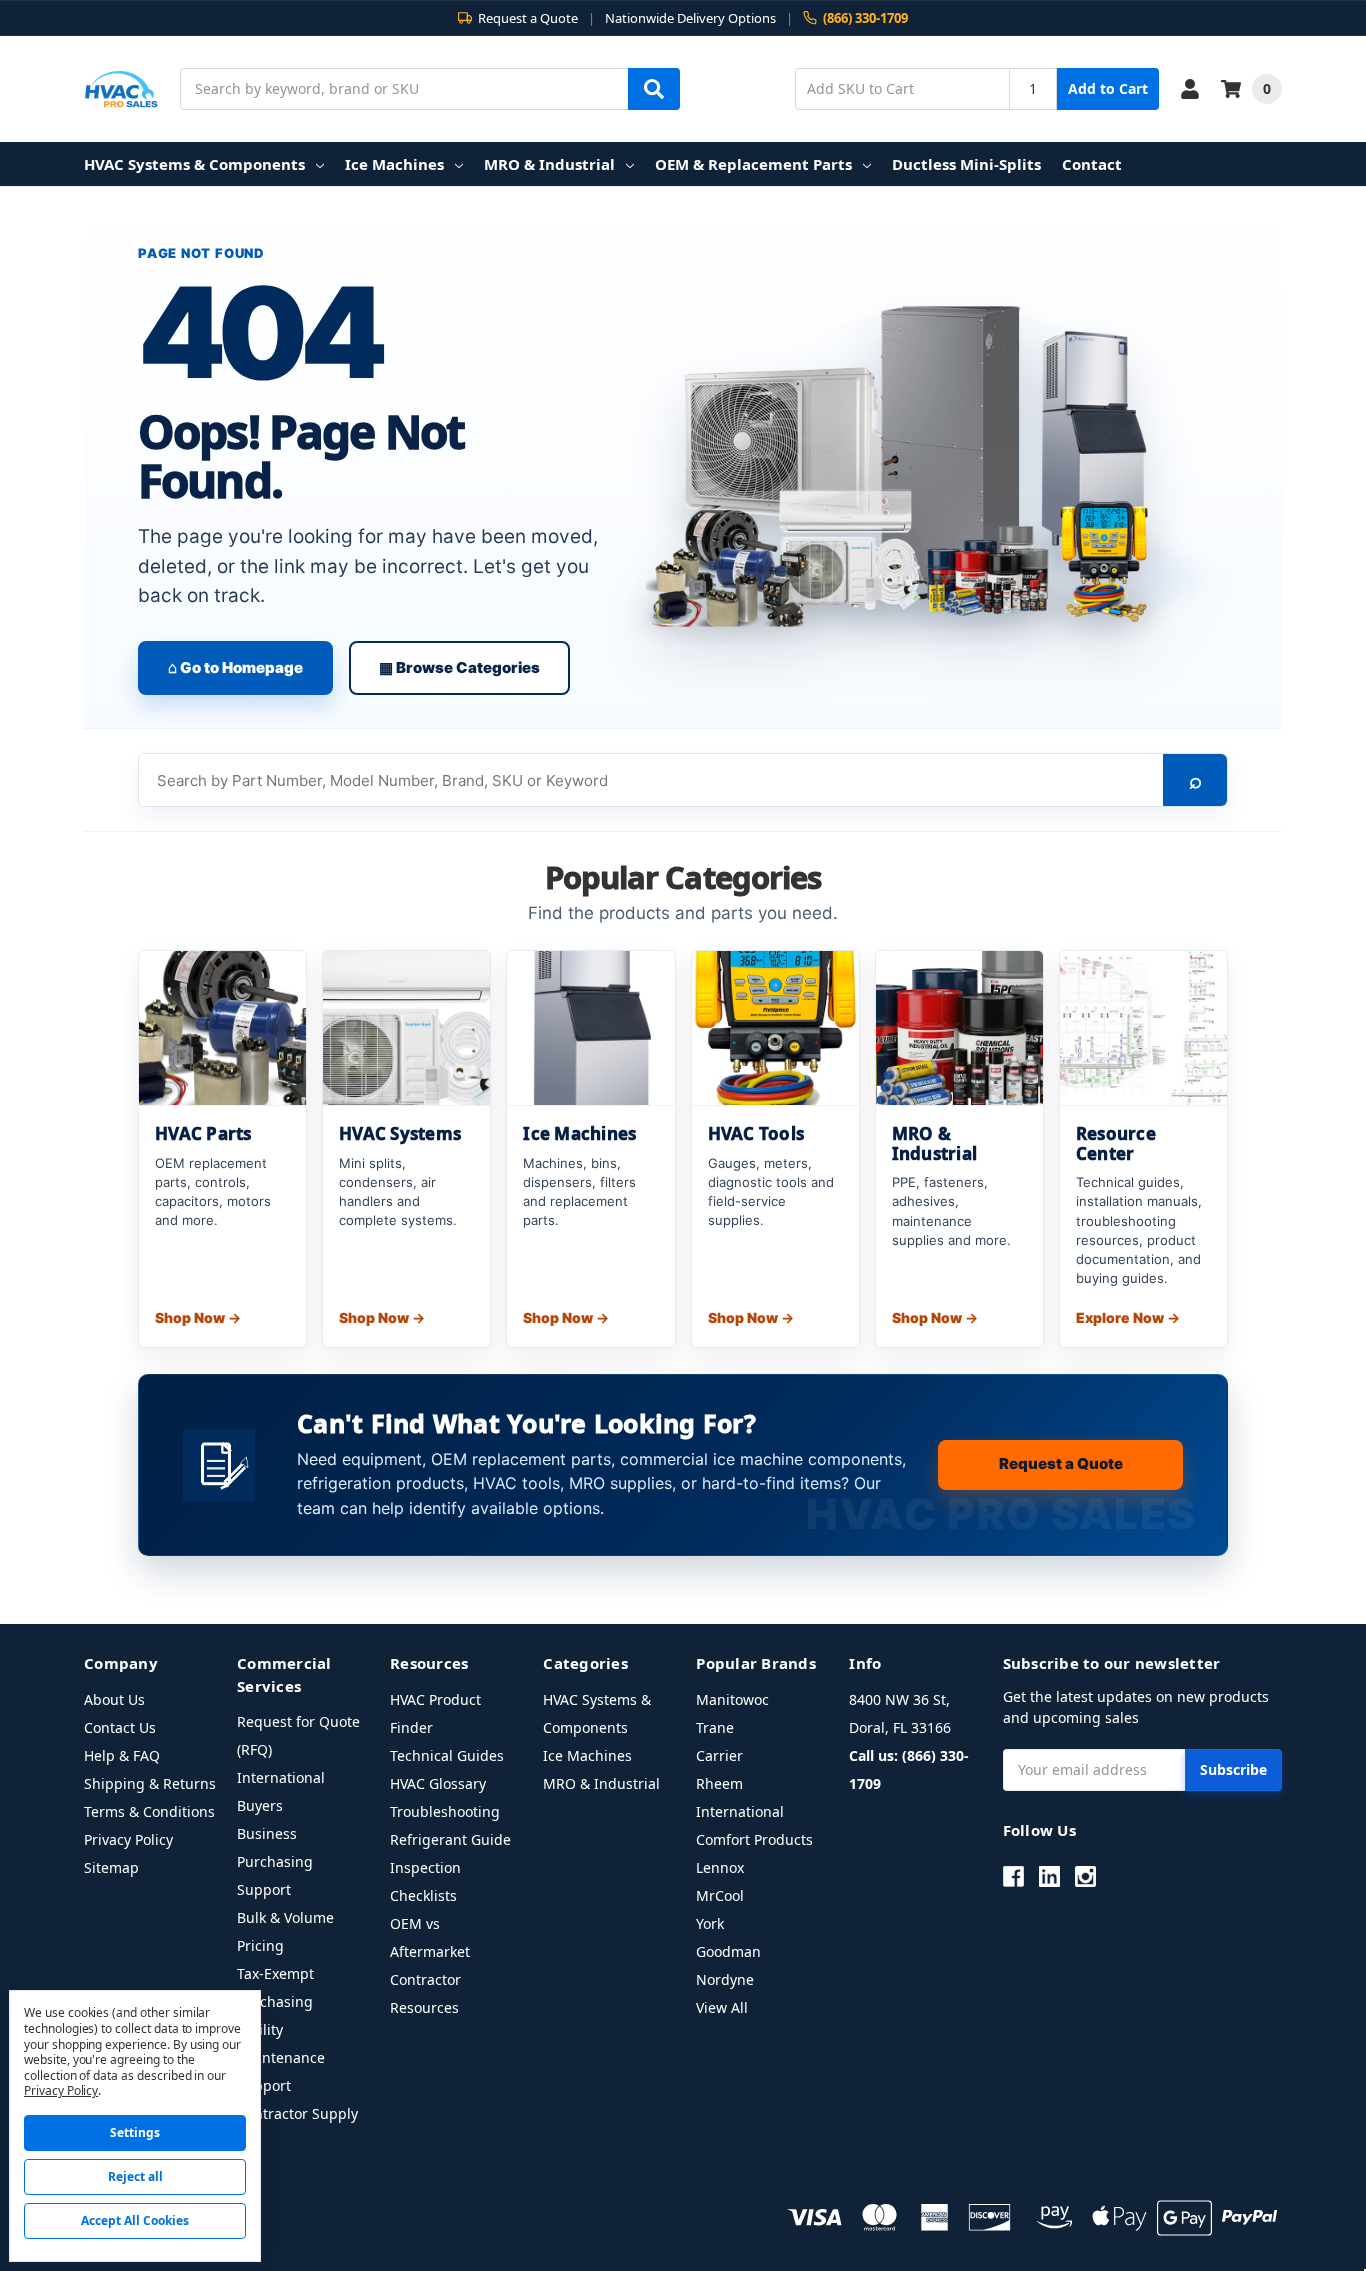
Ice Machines (394, 164)
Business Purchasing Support (275, 1861)
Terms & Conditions (149, 1811)
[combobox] (430, 89)
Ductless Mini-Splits (966, 164)
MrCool (720, 1895)
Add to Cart (1108, 88)
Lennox (720, 1867)
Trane (715, 1727)
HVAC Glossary (438, 1783)
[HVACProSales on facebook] (1013, 1876)
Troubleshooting (445, 1811)
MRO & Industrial (549, 164)
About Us (114, 1699)
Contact (1092, 164)
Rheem (719, 1783)
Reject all (135, 2176)
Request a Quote (1061, 1463)
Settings (135, 2132)
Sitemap (111, 1867)
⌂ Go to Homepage (235, 667)
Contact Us (120, 1727)
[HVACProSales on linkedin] (1049, 1876)
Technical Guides (447, 1755)
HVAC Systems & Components (194, 164)
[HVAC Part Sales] (121, 89)
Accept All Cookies (135, 2220)
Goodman (728, 1951)
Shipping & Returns (150, 1783)
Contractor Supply (297, 2113)
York (710, 1923)
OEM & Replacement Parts (753, 164)
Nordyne (725, 1979)
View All (722, 2007)
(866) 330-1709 (865, 18)
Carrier (719, 1755)
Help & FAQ (122, 1755)
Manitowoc (732, 1699)
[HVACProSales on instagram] (1085, 1876)
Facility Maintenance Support (281, 2057)
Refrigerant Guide (450, 1839)
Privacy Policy (128, 1839)
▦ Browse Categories (459, 667)
